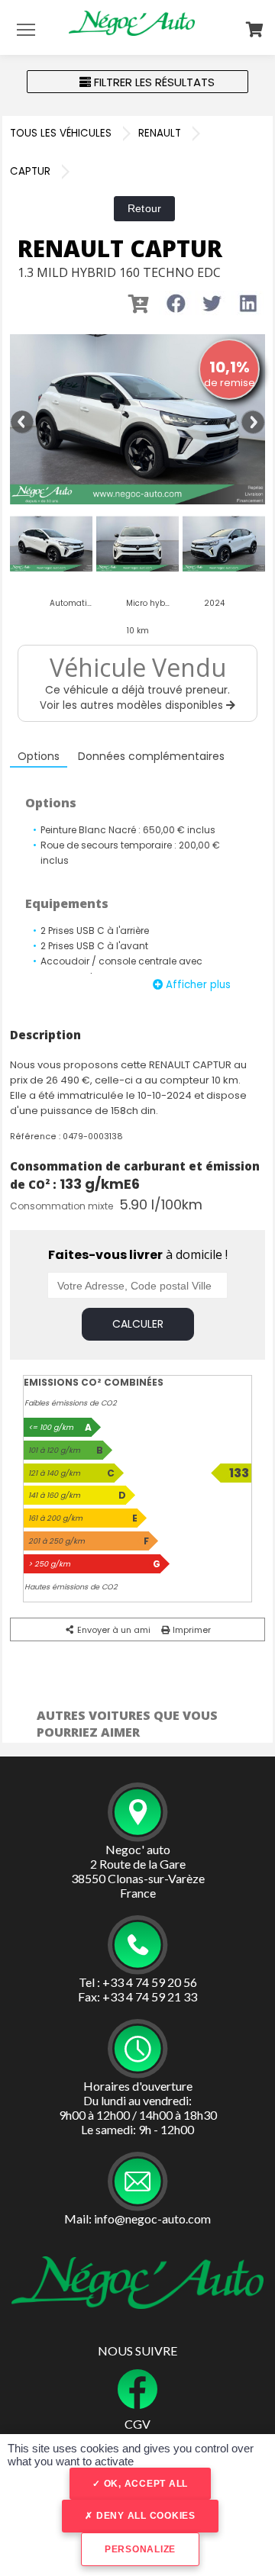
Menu (26, 29)
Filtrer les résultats (153, 82)
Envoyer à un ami (113, 1630)
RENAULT (160, 133)
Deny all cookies (144, 2516)
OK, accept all (144, 2484)
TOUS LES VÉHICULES (61, 133)
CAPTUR (30, 171)
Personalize (140, 2549)
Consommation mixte (61, 1206)
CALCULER (138, 1324)
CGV (137, 2424)
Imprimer (191, 1630)
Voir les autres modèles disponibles (133, 705)
